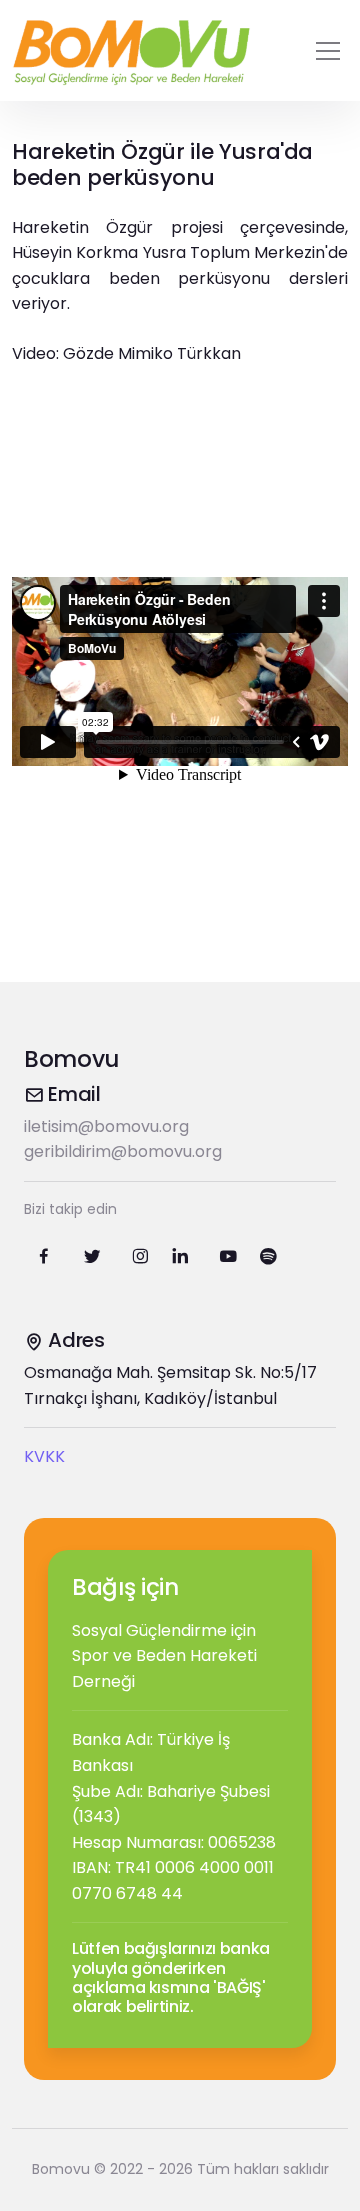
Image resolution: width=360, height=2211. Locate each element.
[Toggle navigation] (328, 51)
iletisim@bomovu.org (106, 1126)
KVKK (44, 1456)
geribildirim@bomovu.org (123, 1151)
